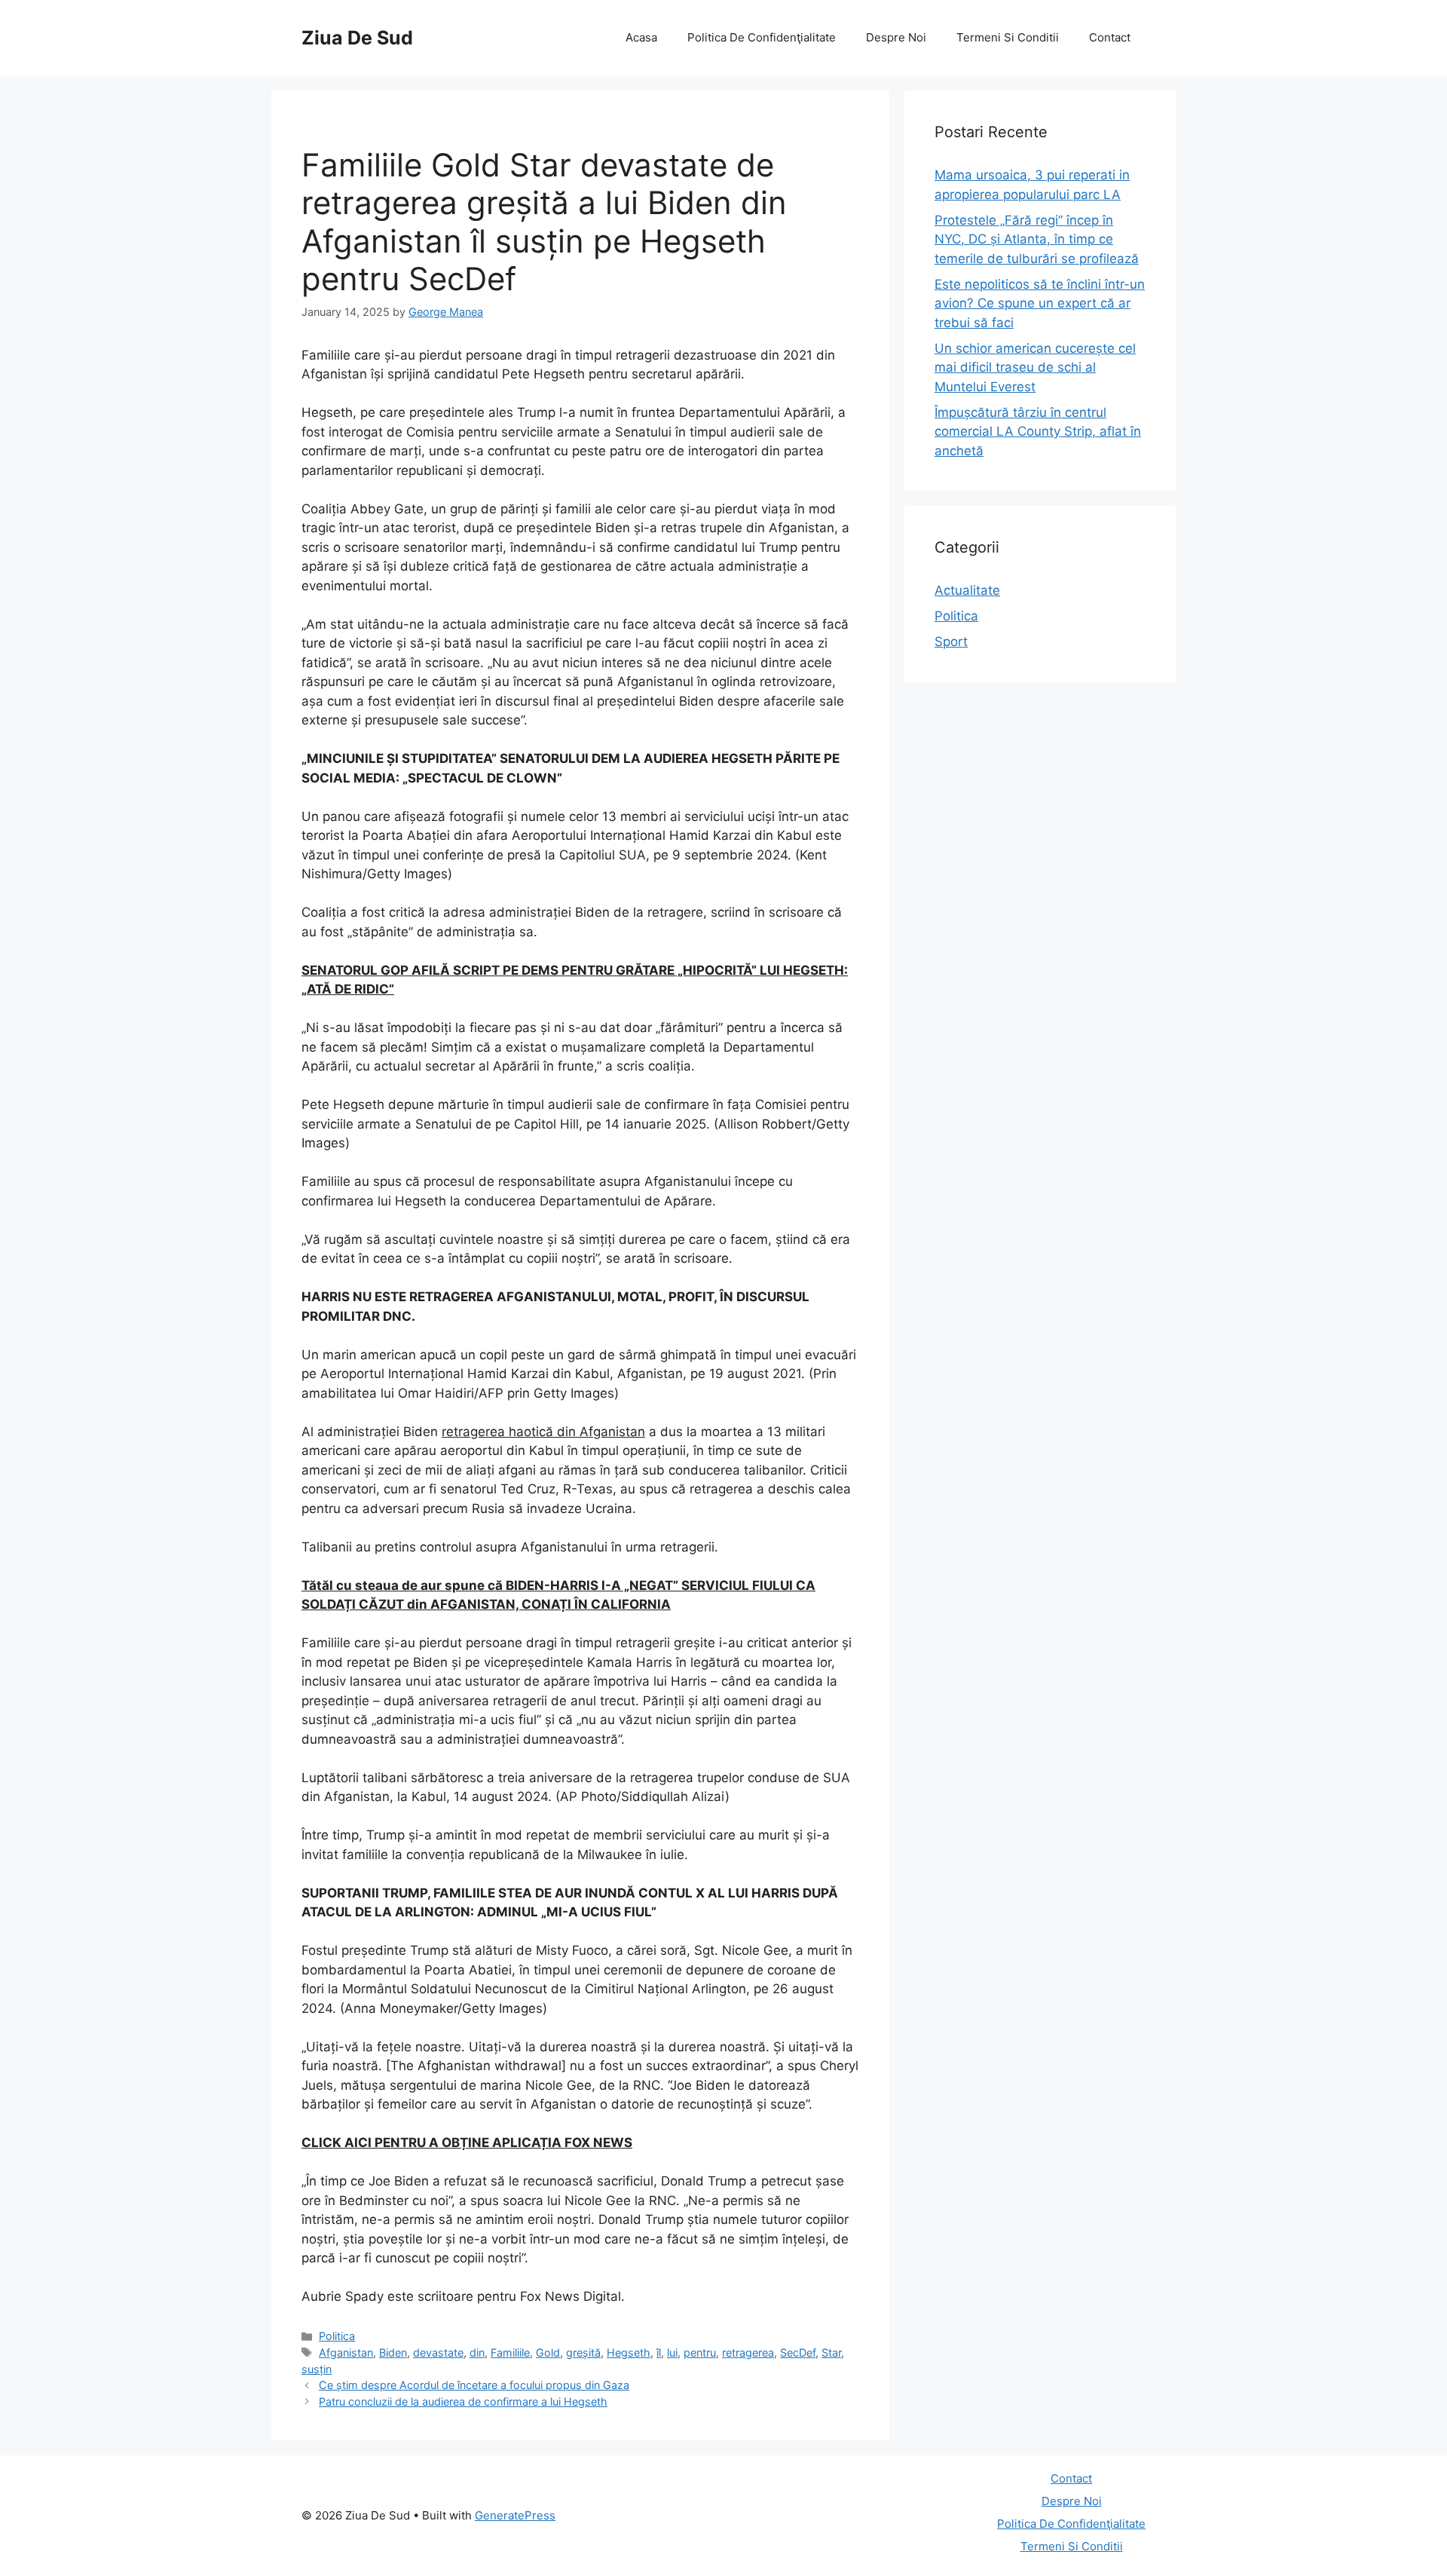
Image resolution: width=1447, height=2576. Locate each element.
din (477, 2352)
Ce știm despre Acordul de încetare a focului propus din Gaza (474, 2385)
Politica (337, 2336)
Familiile (510, 2352)
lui (672, 2352)
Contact (1110, 37)
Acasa (641, 37)
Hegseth (629, 2352)
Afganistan (346, 2352)
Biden (393, 2352)
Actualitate (967, 590)
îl (659, 2352)
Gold (548, 2352)
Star (831, 2352)
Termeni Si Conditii (1008, 37)
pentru (700, 2352)
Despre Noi (896, 37)
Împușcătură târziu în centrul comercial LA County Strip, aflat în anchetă (1038, 432)
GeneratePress (515, 2515)
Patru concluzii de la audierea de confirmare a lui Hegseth (463, 2401)
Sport (951, 642)
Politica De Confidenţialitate (762, 37)
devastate (438, 2352)
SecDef (798, 2352)
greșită (583, 2352)
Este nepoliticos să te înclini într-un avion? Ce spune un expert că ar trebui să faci (1040, 303)
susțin (317, 2369)
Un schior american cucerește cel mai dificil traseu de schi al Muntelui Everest (1035, 368)
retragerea (748, 2352)
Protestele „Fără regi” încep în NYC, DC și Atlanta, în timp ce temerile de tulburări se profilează (1037, 239)
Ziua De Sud (357, 38)
